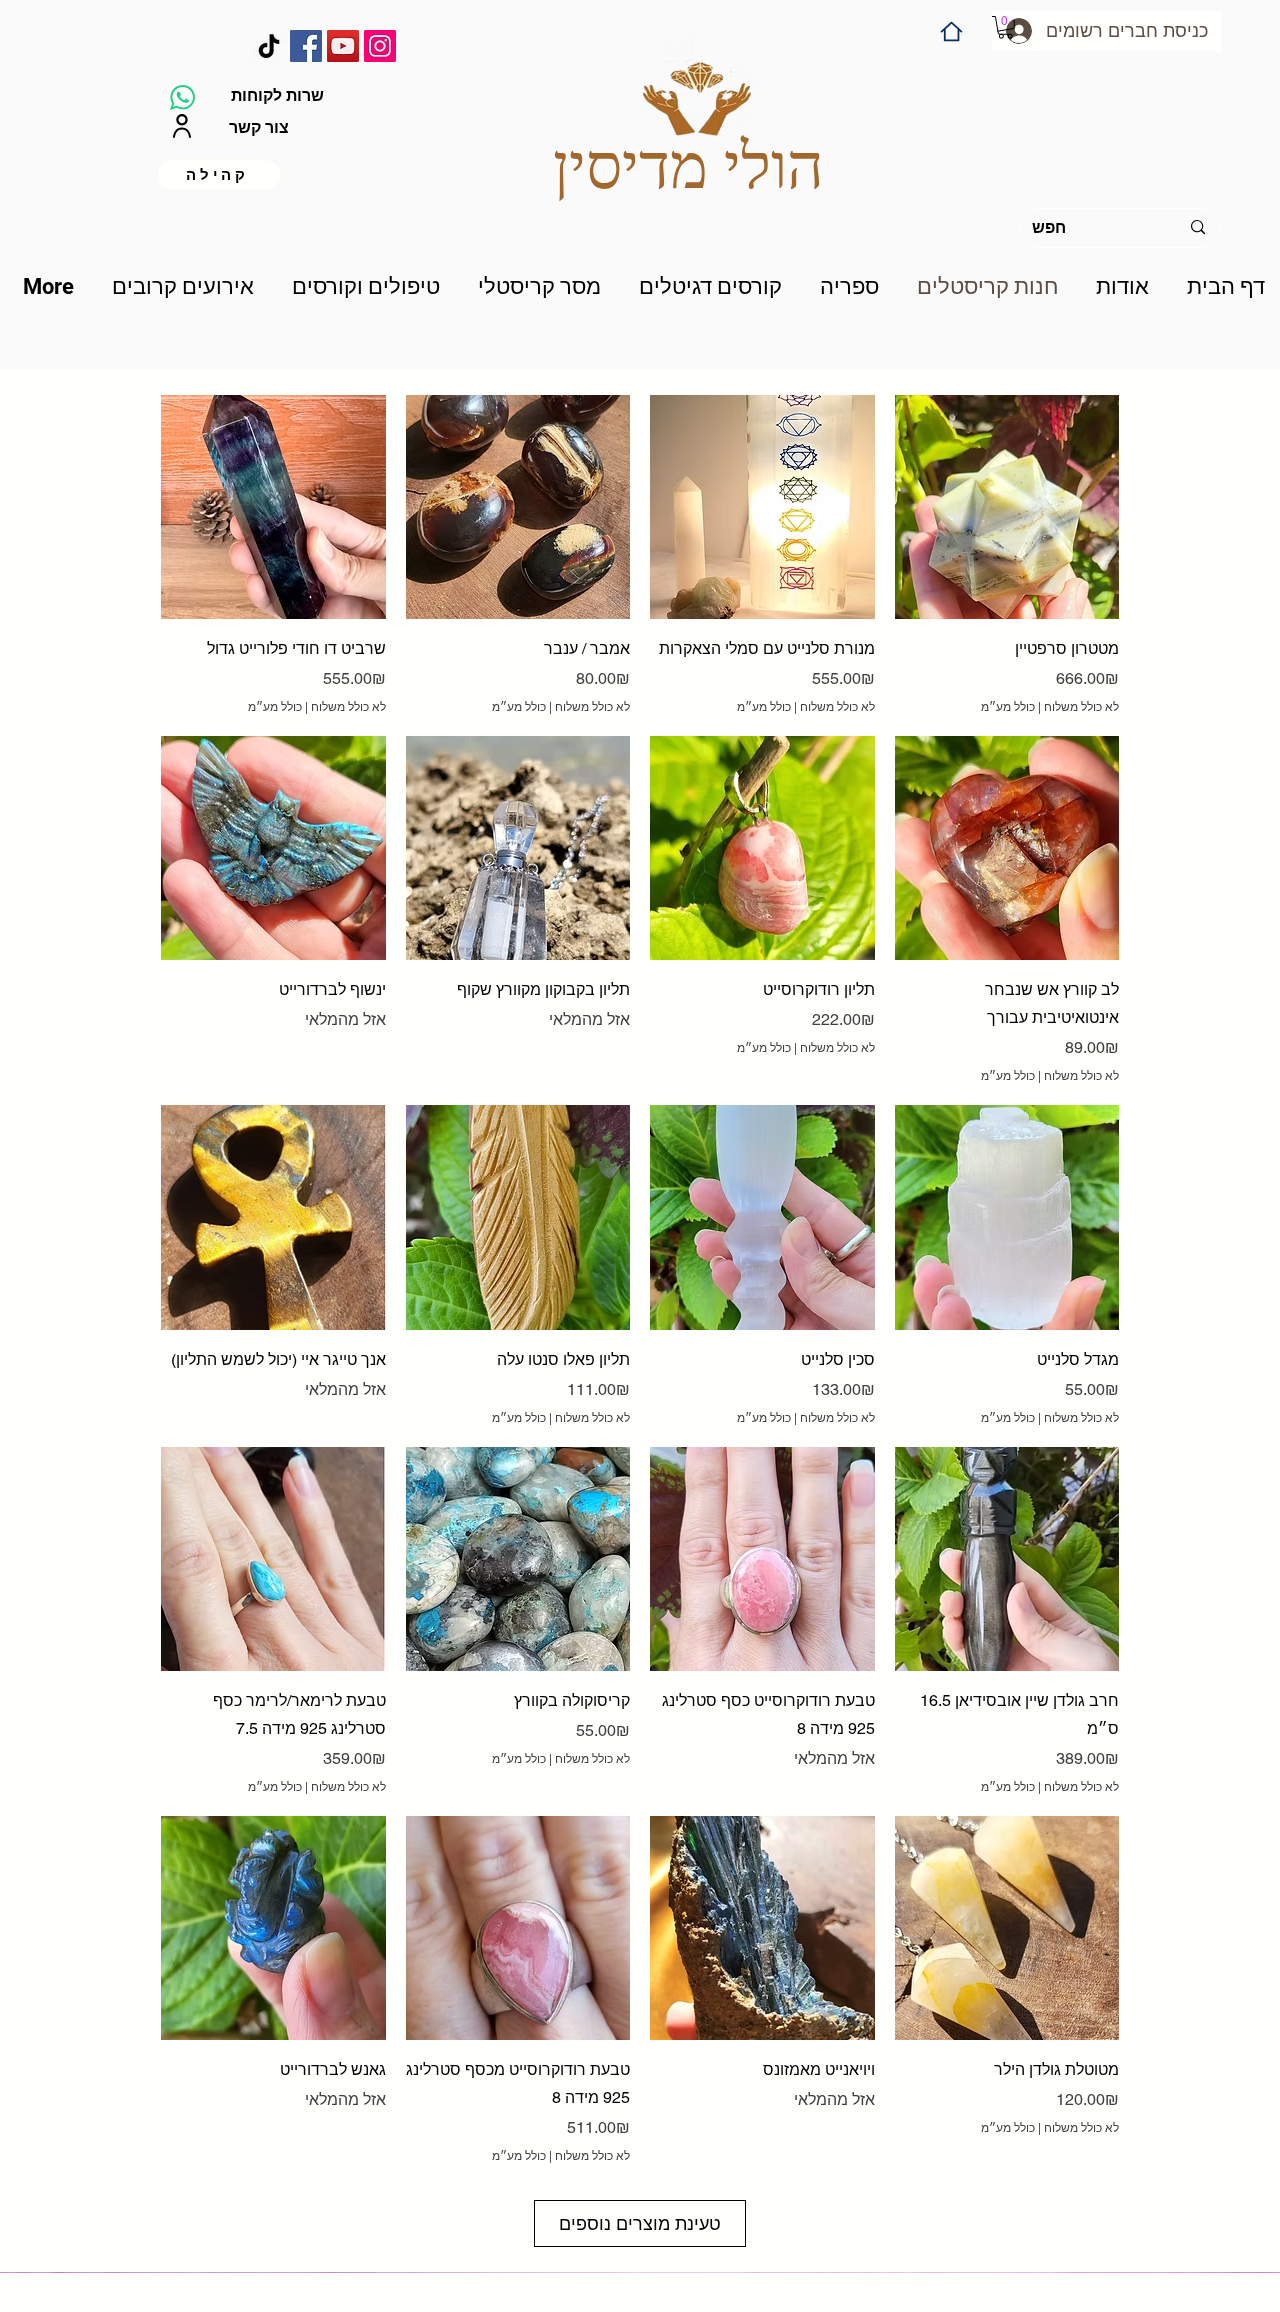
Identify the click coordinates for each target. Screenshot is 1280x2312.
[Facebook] (306, 46)
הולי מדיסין (688, 166)
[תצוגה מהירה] (273, 507)
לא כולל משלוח (348, 707)
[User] (181, 126)
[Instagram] (380, 46)
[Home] (951, 31)
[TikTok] (269, 46)
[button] (1005, 27)
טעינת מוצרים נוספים (640, 2223)
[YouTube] (343, 46)
